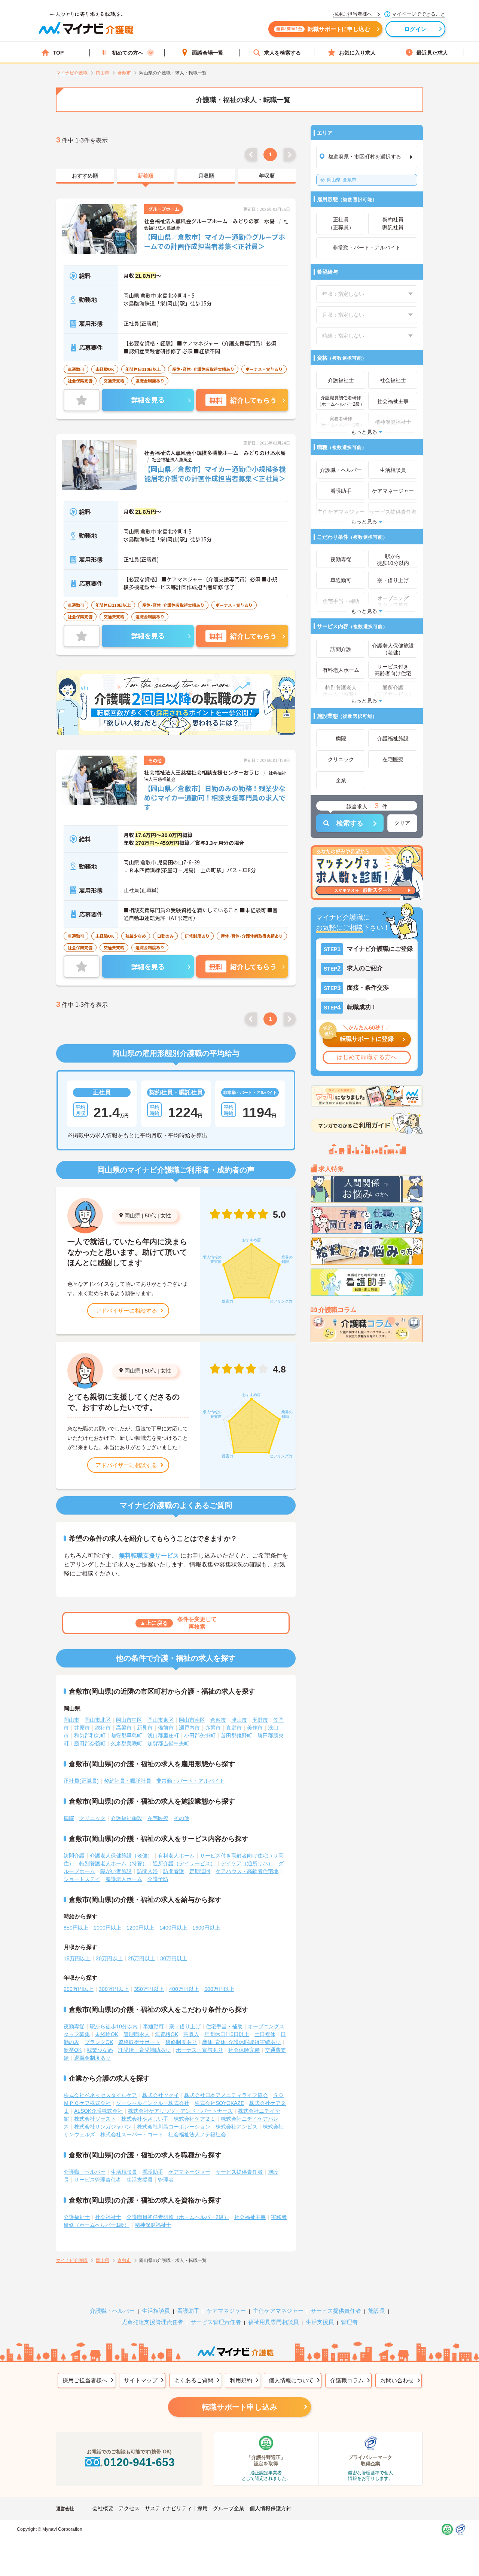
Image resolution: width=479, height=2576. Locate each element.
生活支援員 (140, 2180)
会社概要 (103, 2508)
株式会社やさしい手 (145, 2119)
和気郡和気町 (90, 1736)
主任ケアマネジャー (278, 2311)
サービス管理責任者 (98, 2180)
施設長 (377, 2311)
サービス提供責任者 (239, 2172)
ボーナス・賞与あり (199, 2050)
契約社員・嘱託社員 (128, 1781)
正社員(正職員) (81, 1781)
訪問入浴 (147, 1871)
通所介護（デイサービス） (184, 1863)
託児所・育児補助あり (144, 2050)
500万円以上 (219, 1989)
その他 (181, 1818)
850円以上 (76, 1928)
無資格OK (167, 2034)
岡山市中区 (129, 1720)
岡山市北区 (98, 1720)
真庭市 (234, 1728)
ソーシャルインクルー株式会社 (153, 2103)
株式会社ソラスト (95, 2119)
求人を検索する (283, 53)
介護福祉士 (77, 2217)
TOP (58, 53)
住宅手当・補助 (224, 2026)
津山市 (239, 1720)
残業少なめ (100, 2050)
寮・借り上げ (185, 2026)
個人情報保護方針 (271, 2508)
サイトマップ (141, 2380)
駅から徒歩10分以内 (114, 2026)
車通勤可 (153, 2026)
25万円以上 (141, 1958)
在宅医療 (158, 1818)
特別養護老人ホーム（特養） (113, 1863)
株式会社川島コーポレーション (174, 2127)
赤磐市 (213, 1728)
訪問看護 (174, 1871)
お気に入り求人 (357, 53)
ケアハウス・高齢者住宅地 (247, 1871)
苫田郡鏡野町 (237, 1736)
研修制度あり (181, 2042)
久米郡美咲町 (126, 1743)
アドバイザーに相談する (126, 1311)
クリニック (92, 1818)
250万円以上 (79, 1989)
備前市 (166, 1728)
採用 (202, 2508)
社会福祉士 (108, 2217)
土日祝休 (265, 2034)
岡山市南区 (192, 1720)
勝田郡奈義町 (90, 1743)
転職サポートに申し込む (323, 29)
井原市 (82, 1728)
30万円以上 (174, 1958)
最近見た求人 (432, 53)
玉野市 (260, 1720)
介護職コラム (347, 2380)
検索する (350, 823)
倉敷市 (342, 180)
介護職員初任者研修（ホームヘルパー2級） (178, 2217)
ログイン (416, 29)
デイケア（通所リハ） (247, 1863)
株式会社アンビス (237, 2127)
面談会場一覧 (208, 53)
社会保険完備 (244, 2050)
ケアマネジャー (226, 2311)
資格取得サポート (139, 2042)
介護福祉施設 (126, 1818)
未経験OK (107, 2034)
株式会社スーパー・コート (132, 2134)
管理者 (166, 2180)
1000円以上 (107, 1928)
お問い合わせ (397, 2380)
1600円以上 (206, 1928)
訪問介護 (74, 1856)
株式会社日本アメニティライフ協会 (226, 2095)
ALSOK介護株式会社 (98, 2111)
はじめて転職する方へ (367, 1057)
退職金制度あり (92, 2058)
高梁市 (124, 1728)
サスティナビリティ (168, 2508)
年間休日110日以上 (227, 2034)
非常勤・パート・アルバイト (190, 1781)
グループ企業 (229, 2508)
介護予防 (158, 1879)
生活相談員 (124, 2172)
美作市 (255, 1728)
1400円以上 (173, 1928)
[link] (85, 176)
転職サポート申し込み (239, 2407)
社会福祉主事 (250, 2217)
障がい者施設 (116, 1871)
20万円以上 (109, 1958)
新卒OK (73, 2050)
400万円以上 (184, 1989)
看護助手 (153, 2172)
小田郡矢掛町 (200, 1736)
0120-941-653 (139, 2462)
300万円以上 (114, 1989)
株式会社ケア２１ (195, 2119)
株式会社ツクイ (161, 2095)
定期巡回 (200, 1871)
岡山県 (132, 1215)
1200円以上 (140, 1928)
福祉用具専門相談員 (273, 2322)
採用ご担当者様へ (85, 2380)
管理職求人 (137, 2034)
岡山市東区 (161, 1720)
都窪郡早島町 (126, 1736)
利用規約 (241, 2380)
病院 (69, 1818)
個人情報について (291, 2380)
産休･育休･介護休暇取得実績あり (241, 2042)
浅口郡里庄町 (163, 1736)
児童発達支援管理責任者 (152, 2322)
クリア (402, 823)
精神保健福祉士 (153, 2225)
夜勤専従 (74, 2026)
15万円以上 (77, 1958)
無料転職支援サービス (149, 1556)
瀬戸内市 (189, 1728)
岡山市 (71, 1720)
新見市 (145, 1728)
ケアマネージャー (189, 2172)
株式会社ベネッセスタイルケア (100, 2095)
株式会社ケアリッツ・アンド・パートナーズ (180, 2111)
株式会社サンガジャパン (103, 2127)
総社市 (103, 1728)
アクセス (129, 2508)
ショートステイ (82, 1879)
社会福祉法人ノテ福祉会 (197, 2134)
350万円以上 (149, 1989)
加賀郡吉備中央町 (168, 1743)
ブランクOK (99, 2042)
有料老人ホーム (176, 1856)
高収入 (191, 2034)
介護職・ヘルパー (85, 2172)
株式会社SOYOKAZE (219, 2103)
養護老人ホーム (124, 1879)
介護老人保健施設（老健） (121, 1856)
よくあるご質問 (194, 2380)
